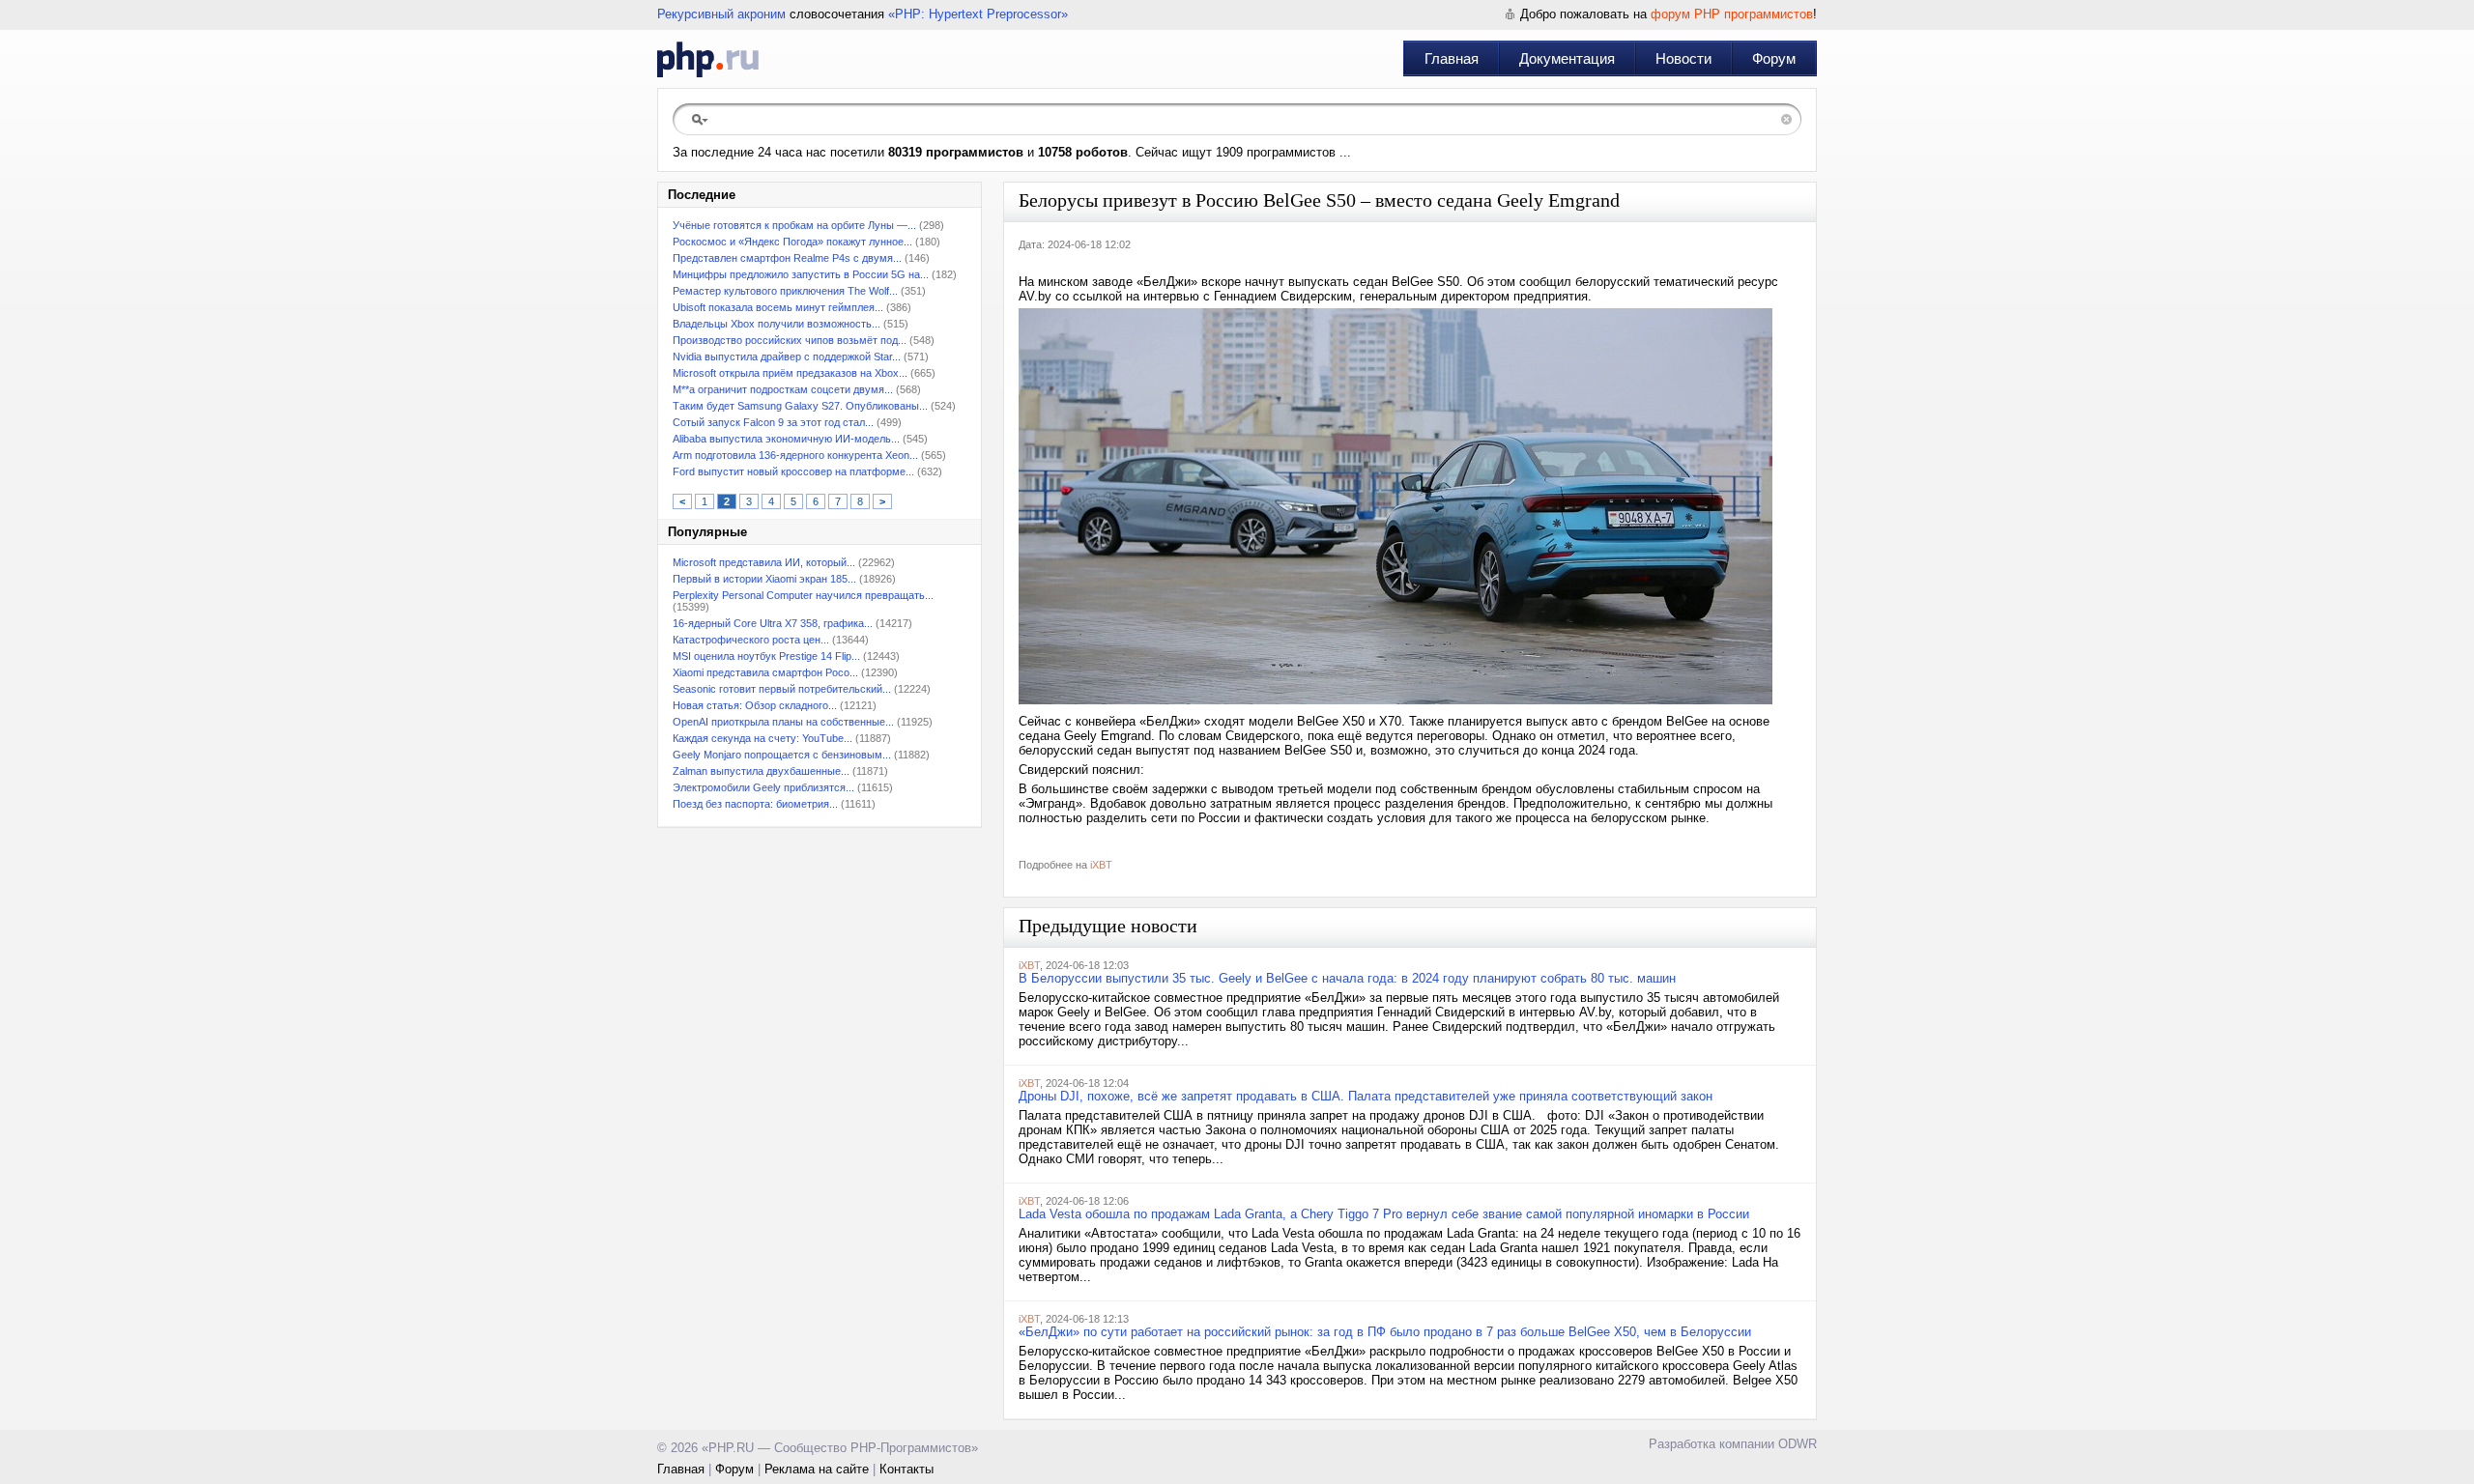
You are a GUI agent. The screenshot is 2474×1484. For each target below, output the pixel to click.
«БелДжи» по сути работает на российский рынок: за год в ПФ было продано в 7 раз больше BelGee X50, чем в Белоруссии (1385, 1332)
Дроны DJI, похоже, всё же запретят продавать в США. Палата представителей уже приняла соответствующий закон (1366, 1096)
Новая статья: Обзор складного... (755, 705)
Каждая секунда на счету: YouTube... (762, 738)
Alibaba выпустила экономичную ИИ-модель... (786, 439)
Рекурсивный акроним (721, 14)
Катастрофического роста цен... (751, 640)
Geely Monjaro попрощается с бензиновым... (782, 755)
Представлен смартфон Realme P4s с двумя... (787, 258)
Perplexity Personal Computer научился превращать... (803, 595)
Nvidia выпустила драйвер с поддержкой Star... (787, 357)
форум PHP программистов (1732, 14)
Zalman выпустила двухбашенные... (761, 771)
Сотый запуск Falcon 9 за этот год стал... (773, 422)
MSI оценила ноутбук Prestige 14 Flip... (766, 656)
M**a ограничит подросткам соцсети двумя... (783, 389)
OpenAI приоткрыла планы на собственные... (783, 722)
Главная (1452, 58)
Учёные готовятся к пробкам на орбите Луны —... (794, 225)
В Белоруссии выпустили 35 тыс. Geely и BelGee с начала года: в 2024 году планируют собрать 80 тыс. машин (1347, 978)
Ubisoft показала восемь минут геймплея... (778, 307)
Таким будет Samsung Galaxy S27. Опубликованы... (800, 406)
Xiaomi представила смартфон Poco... (765, 672)
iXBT (1101, 865)
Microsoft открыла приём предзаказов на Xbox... (790, 373)
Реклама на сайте (817, 1469)
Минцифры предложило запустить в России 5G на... (801, 274)
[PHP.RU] (708, 59)
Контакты (906, 1469)
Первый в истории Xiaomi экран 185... (764, 579)
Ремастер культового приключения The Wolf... (785, 291)
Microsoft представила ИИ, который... (764, 562)
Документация (1567, 58)
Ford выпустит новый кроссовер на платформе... (793, 471)
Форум (1774, 58)
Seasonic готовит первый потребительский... (782, 689)
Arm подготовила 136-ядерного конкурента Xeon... (795, 455)
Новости (1683, 58)
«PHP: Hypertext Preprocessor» (978, 14)
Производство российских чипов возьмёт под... (790, 340)
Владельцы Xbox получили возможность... (777, 324)
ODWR (1798, 1444)
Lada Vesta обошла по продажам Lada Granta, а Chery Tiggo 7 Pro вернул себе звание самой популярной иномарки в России (1384, 1214)
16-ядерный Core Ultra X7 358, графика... (773, 623)
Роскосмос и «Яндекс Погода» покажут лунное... (792, 242)
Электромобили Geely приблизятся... (763, 787)
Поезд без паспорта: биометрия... (755, 804)
